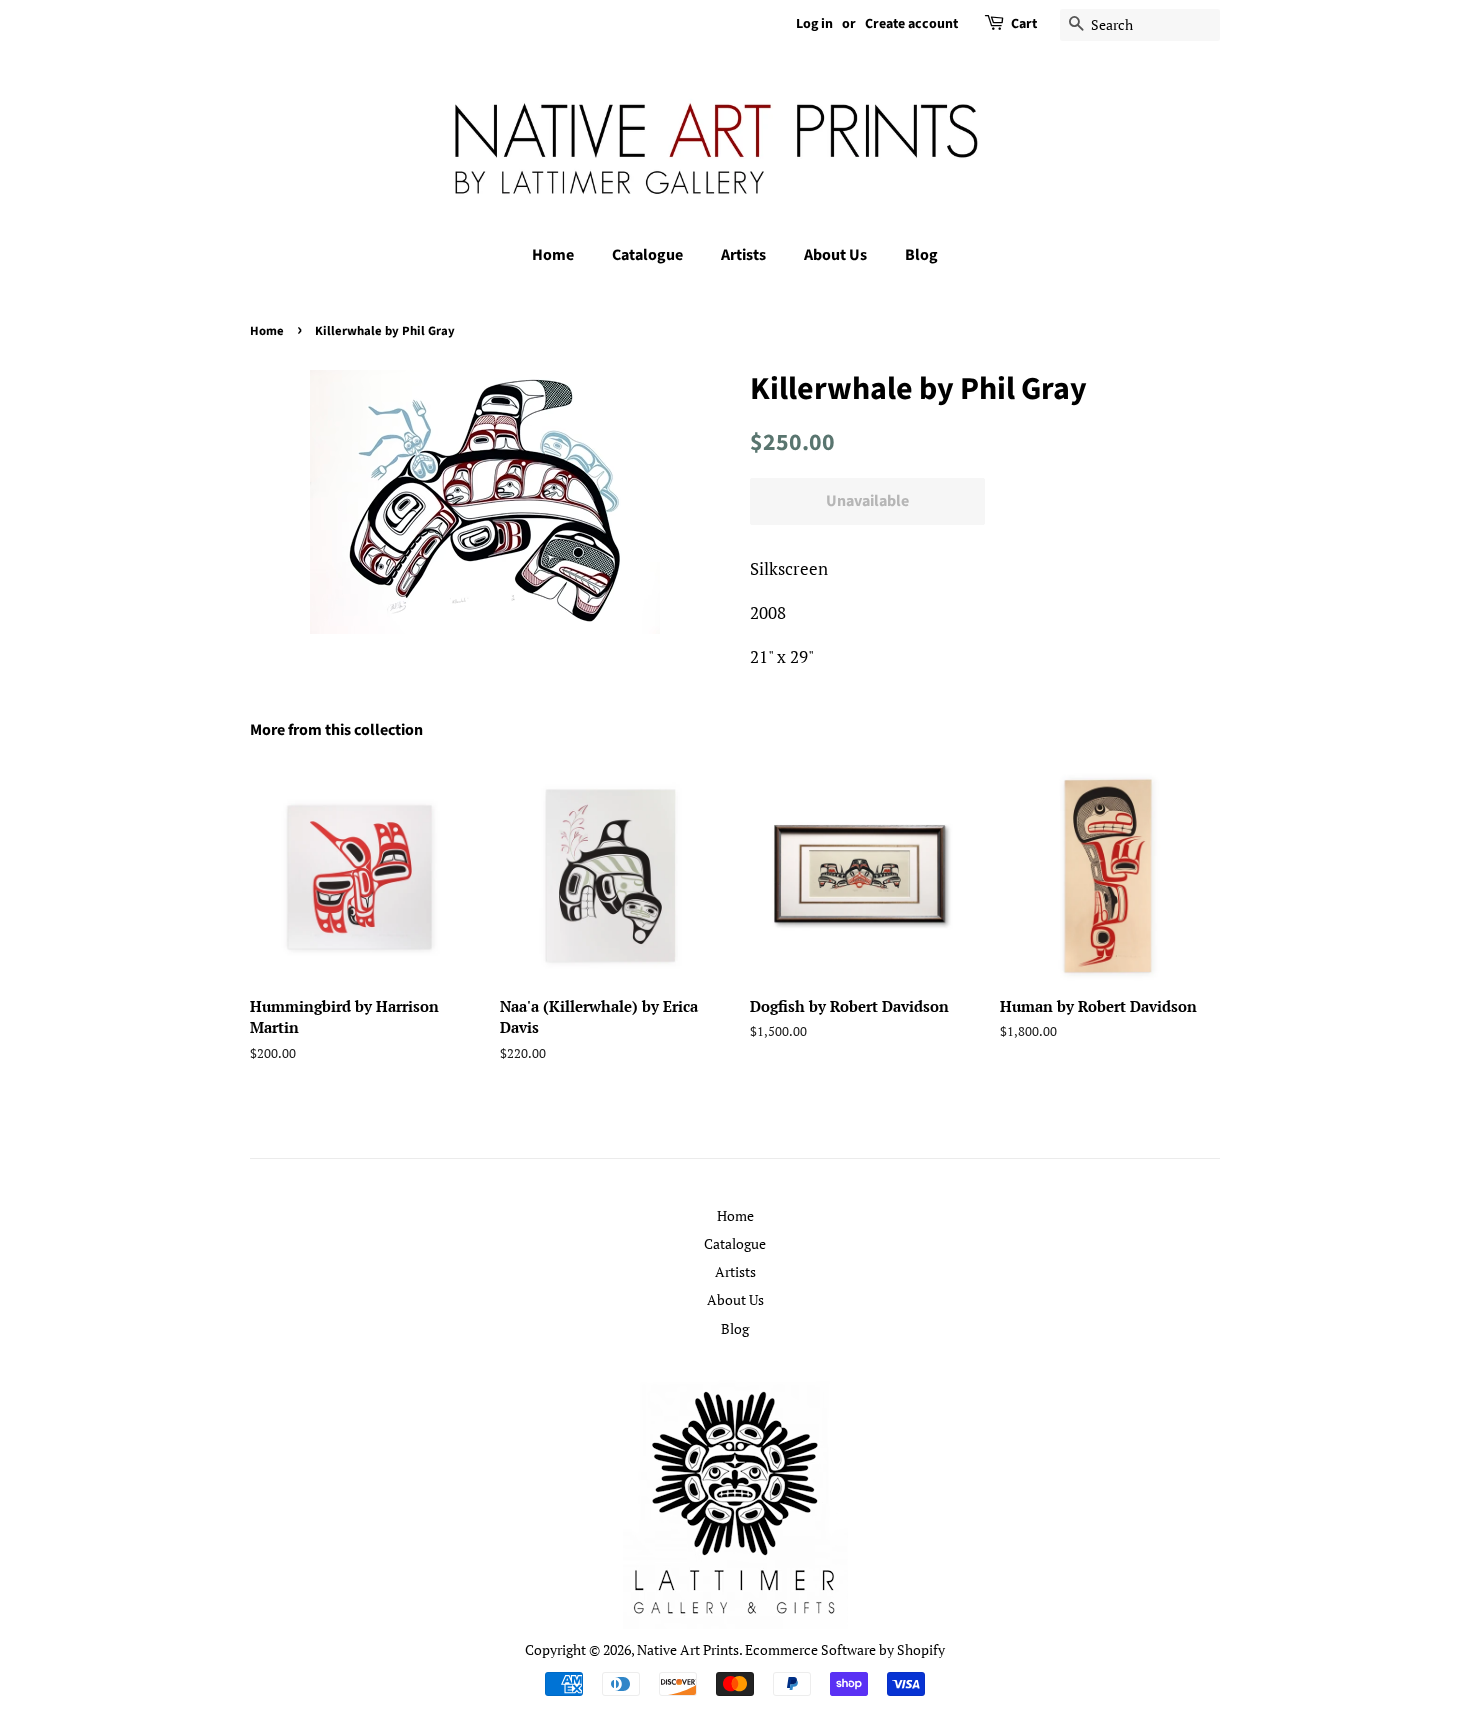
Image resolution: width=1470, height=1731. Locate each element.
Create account (911, 24)
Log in (814, 24)
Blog (921, 255)
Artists (743, 255)
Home (553, 255)
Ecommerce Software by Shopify (845, 1649)
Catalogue (647, 255)
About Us (835, 255)
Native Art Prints (688, 1649)
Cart (1024, 24)
